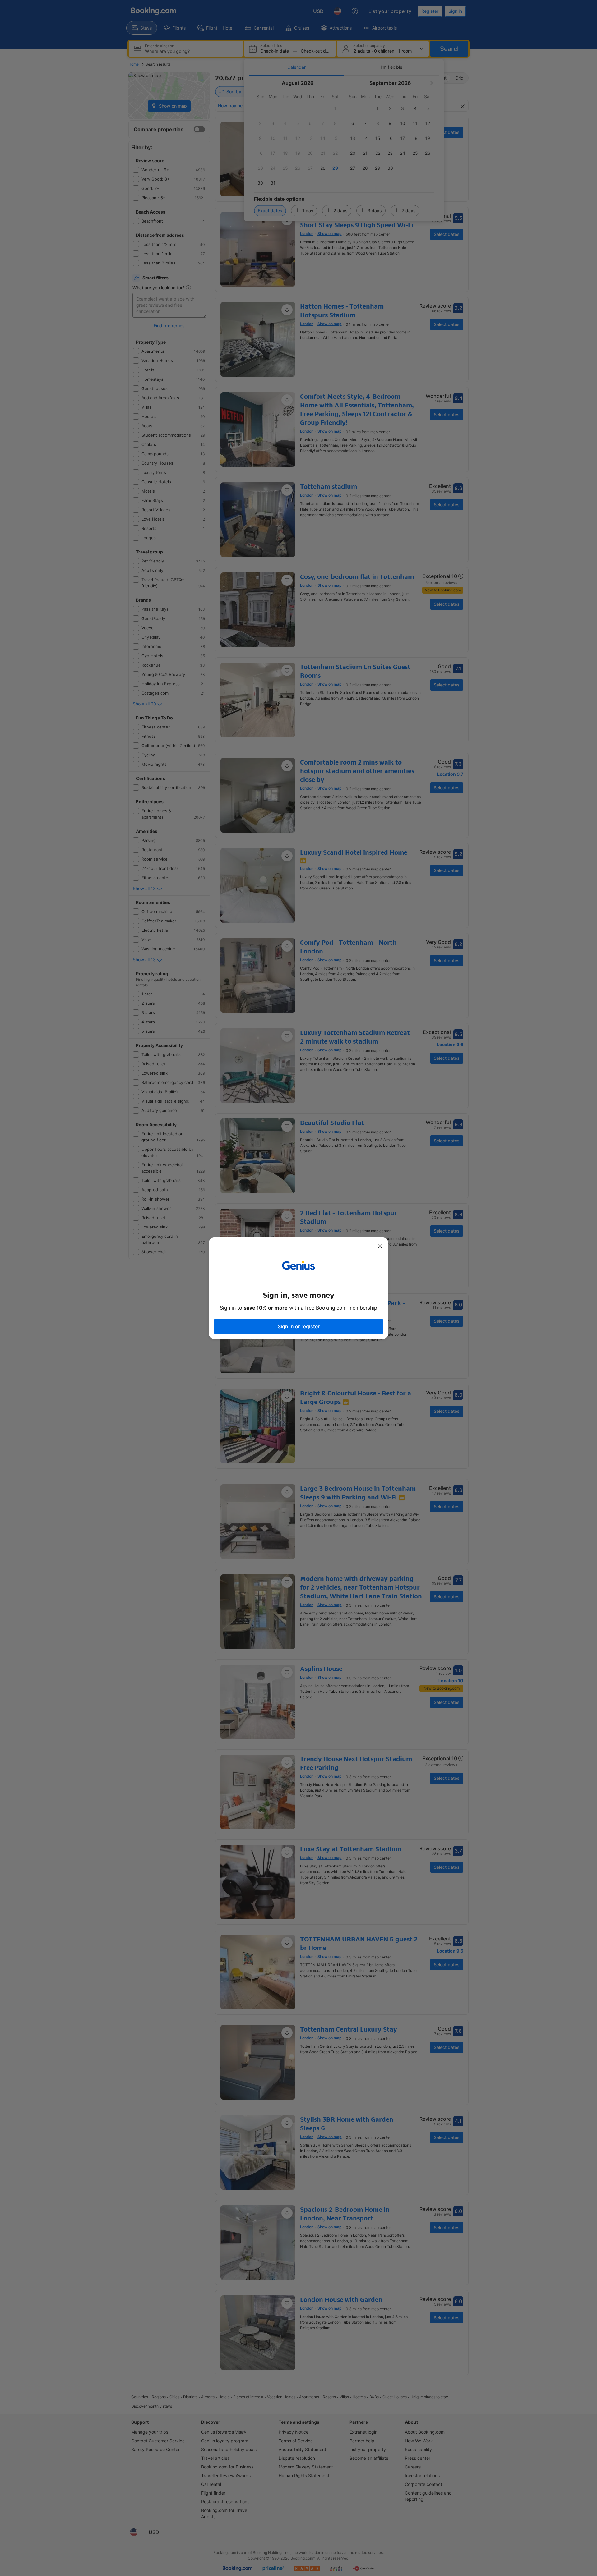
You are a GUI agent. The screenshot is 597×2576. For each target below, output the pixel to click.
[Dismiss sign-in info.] (380, 1246)
